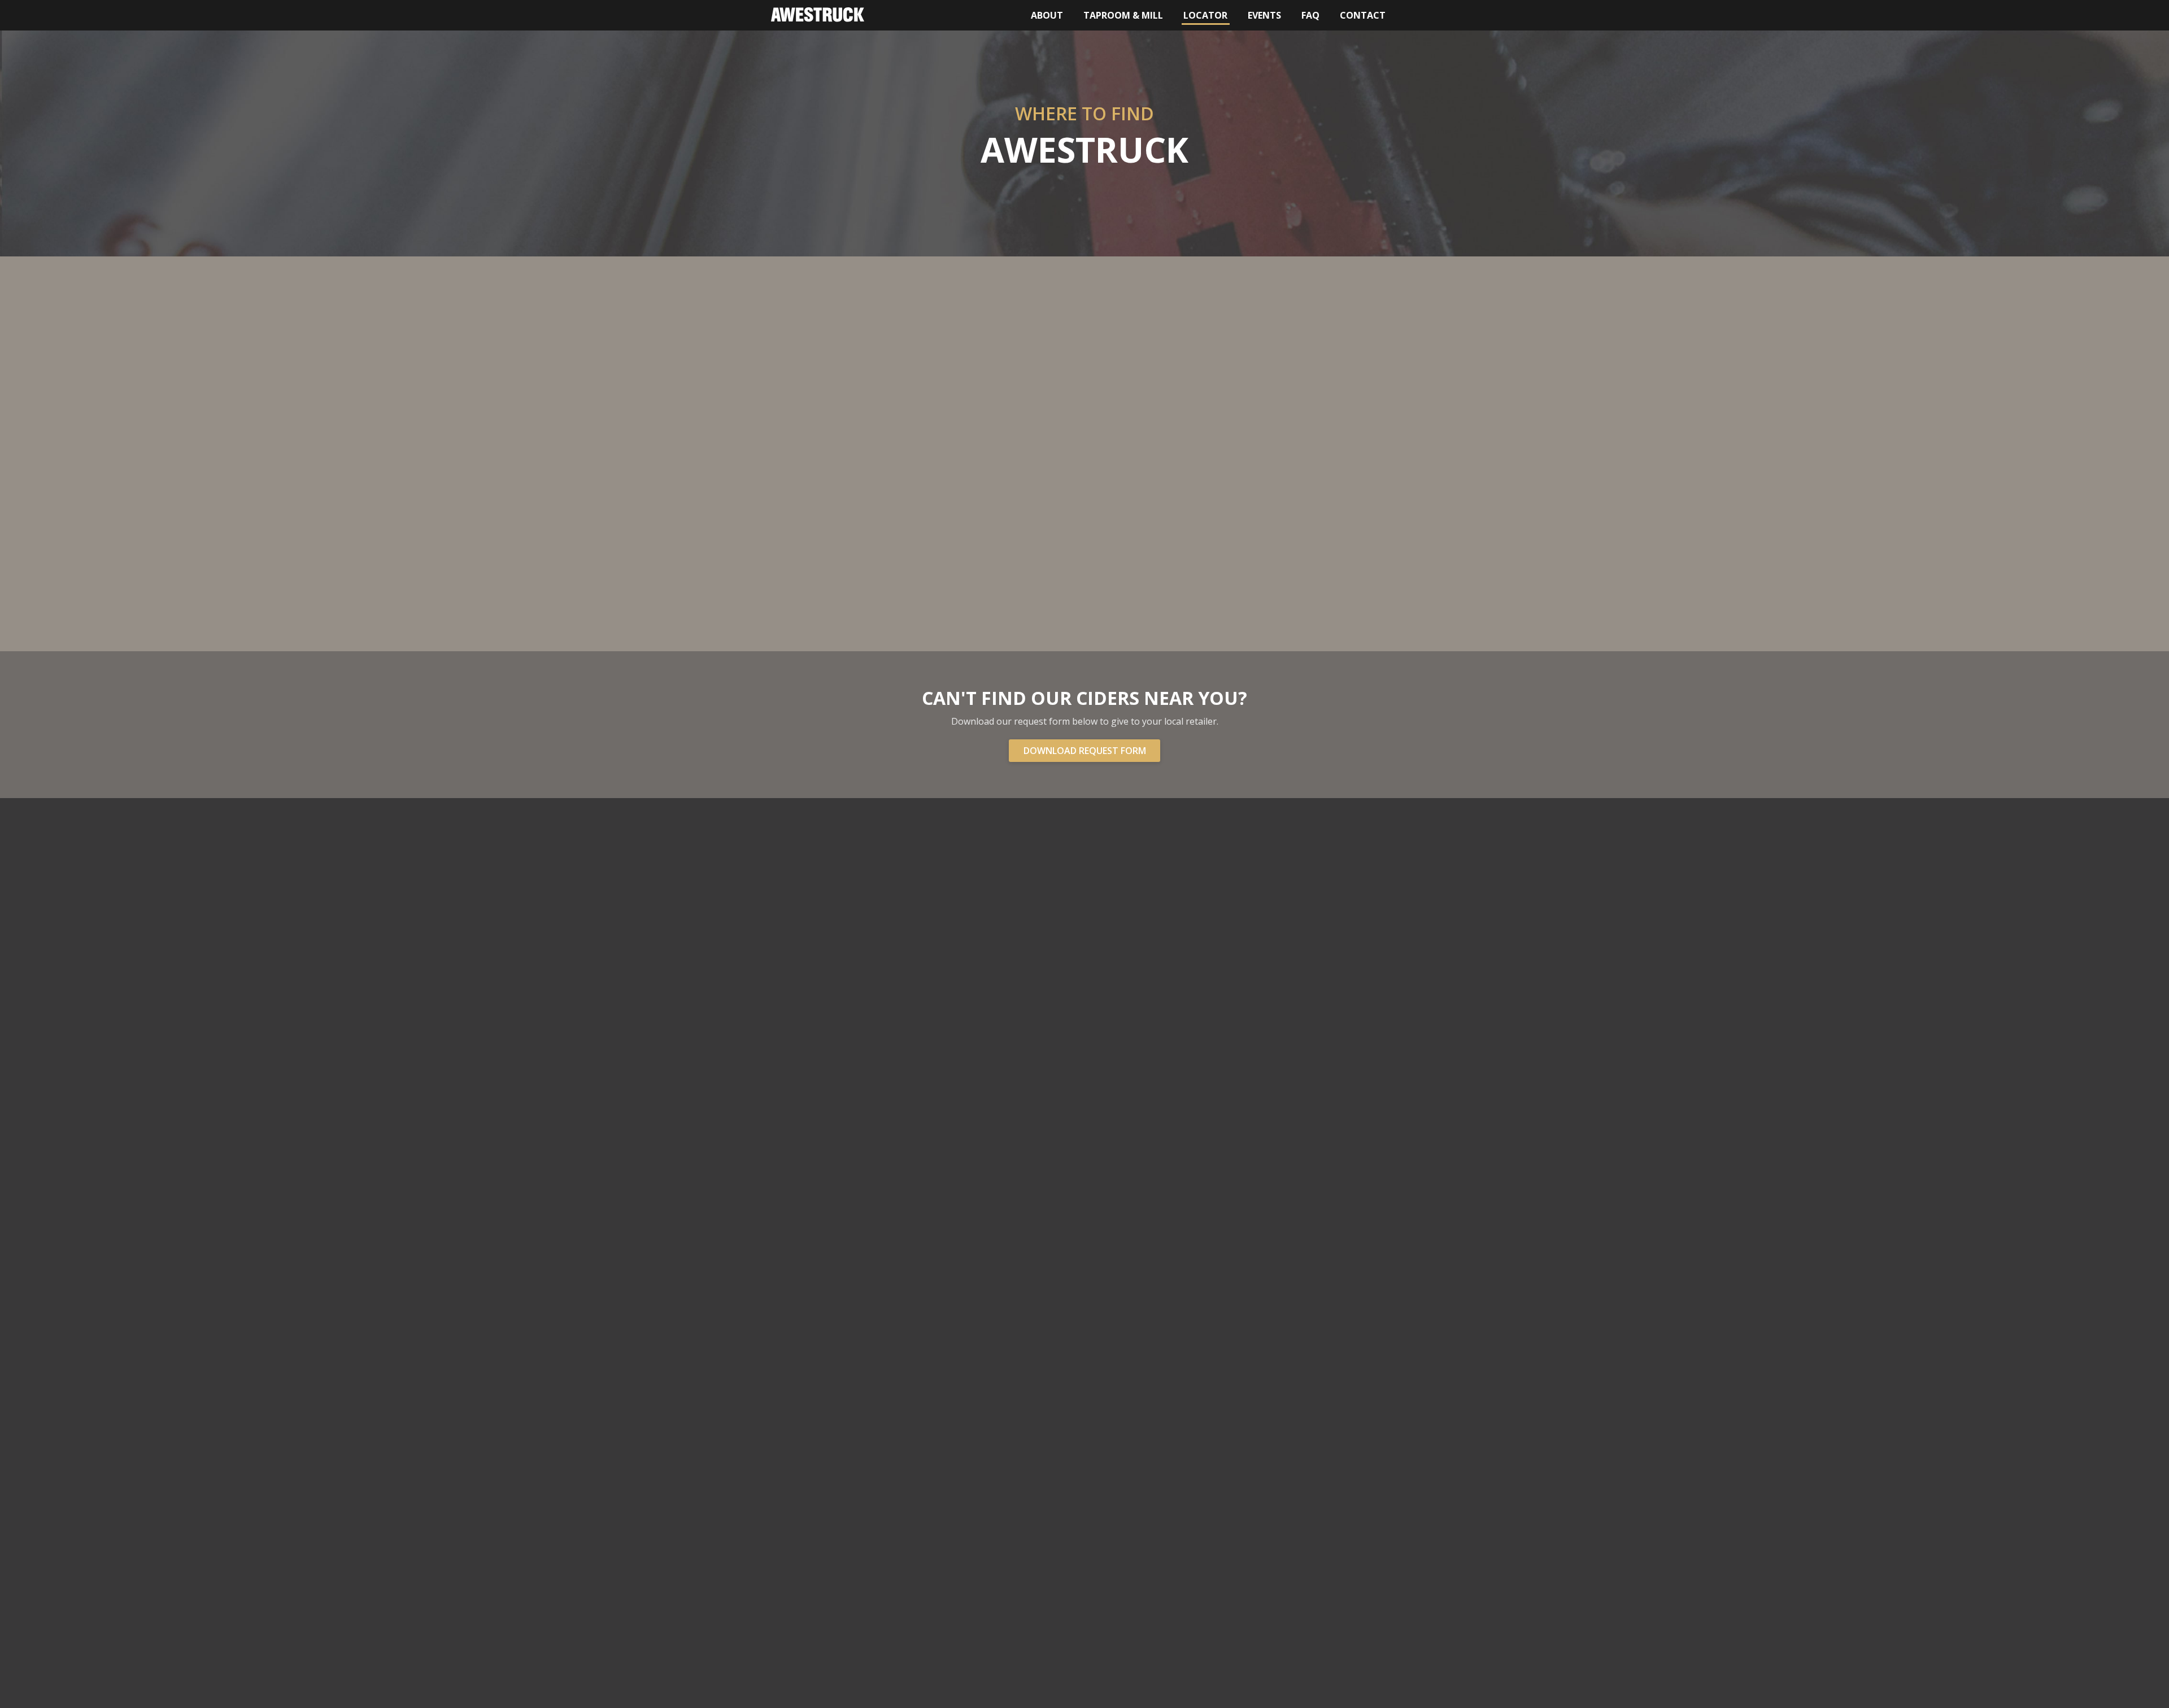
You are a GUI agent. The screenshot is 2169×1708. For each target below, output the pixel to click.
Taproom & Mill (1123, 15)
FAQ (1310, 15)
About (1047, 15)
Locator (1207, 15)
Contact (1363, 15)
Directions (1277, 400)
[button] (991, 457)
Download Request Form (1085, 751)
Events (1264, 15)
